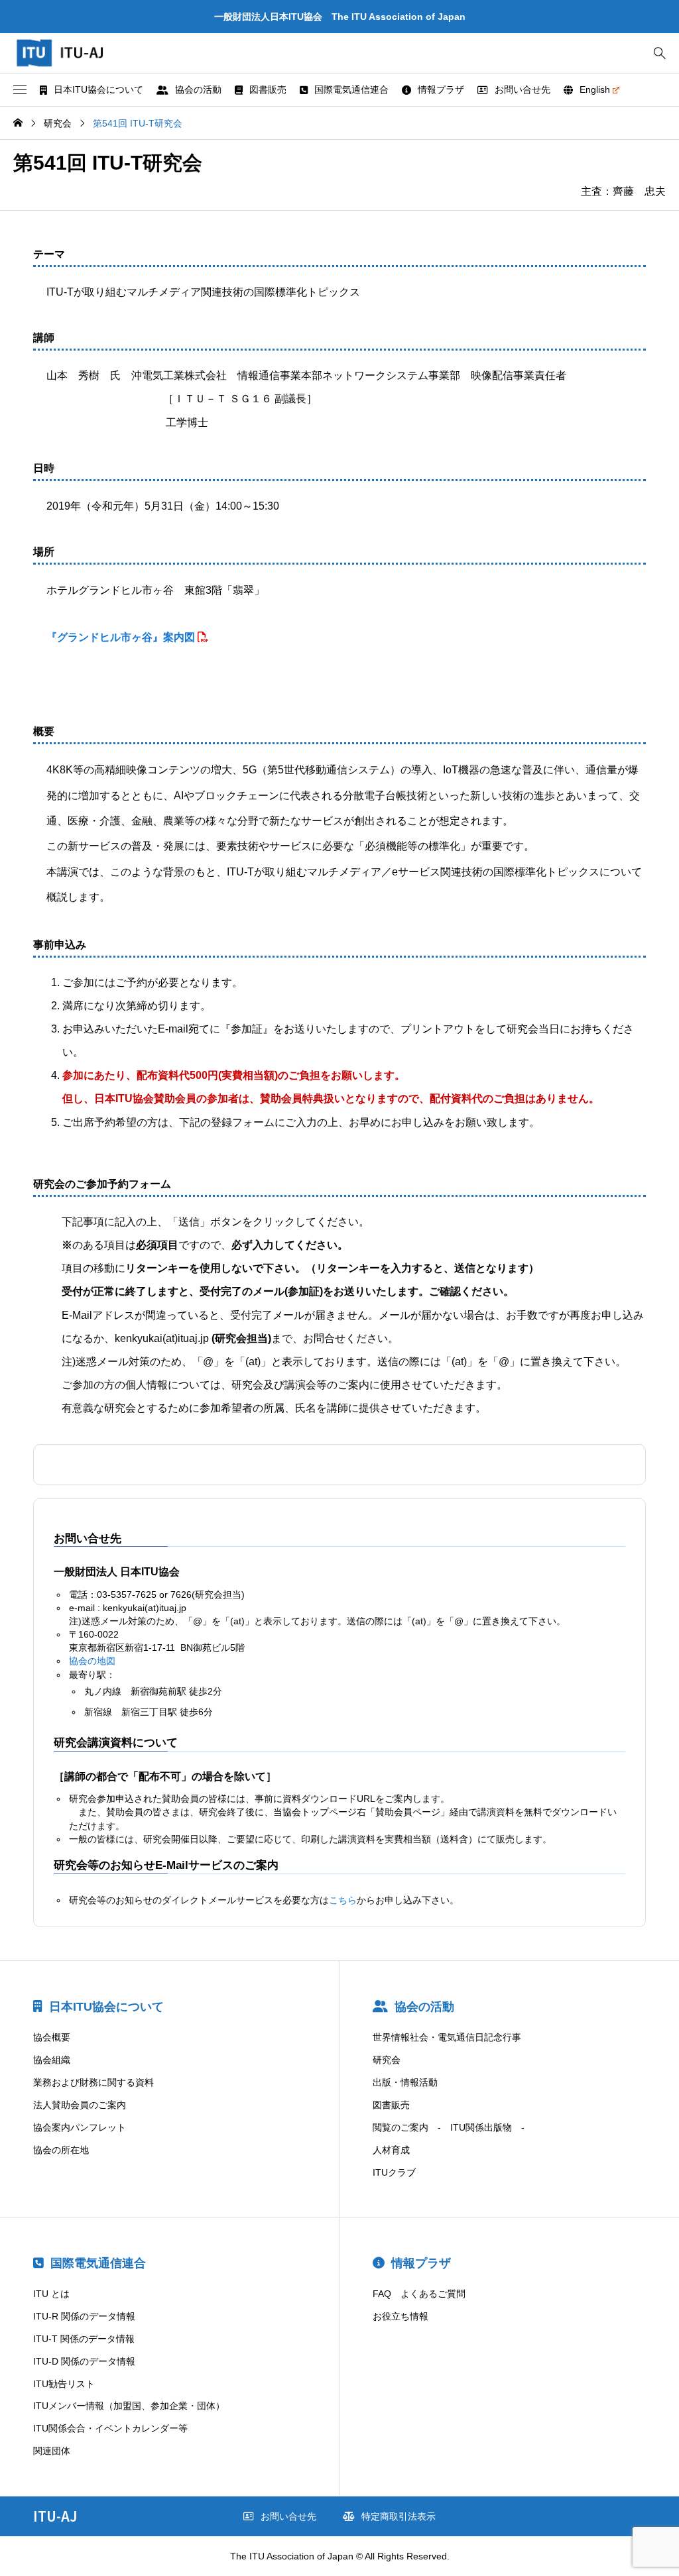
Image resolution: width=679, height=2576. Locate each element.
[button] (20, 90)
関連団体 (52, 2451)
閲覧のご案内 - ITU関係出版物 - (449, 2127)
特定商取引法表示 (399, 2516)
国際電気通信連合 (351, 89)
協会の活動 (198, 89)
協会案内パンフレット (80, 2127)
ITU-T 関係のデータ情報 (84, 2339)
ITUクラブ (394, 2172)
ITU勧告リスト (64, 2384)
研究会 (387, 2060)
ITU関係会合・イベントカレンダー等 (110, 2428)
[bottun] (659, 53)
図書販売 (268, 89)
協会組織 (52, 2060)
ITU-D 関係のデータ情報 (84, 2361)
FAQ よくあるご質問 (419, 2294)
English (595, 89)
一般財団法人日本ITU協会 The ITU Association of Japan (340, 17)
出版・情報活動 (405, 2082)
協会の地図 (92, 1661)
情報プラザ (441, 89)
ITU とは (51, 2294)
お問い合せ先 (523, 89)
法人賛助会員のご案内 (80, 2105)
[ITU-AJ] (73, 53)
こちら (343, 1900)
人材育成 (391, 2150)
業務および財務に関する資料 (93, 2082)
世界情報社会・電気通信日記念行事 (447, 2037)
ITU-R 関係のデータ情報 (84, 2316)
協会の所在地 (61, 2150)
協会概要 (52, 2037)
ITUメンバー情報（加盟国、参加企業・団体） (129, 2406)
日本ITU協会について (98, 89)
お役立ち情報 (401, 2316)
